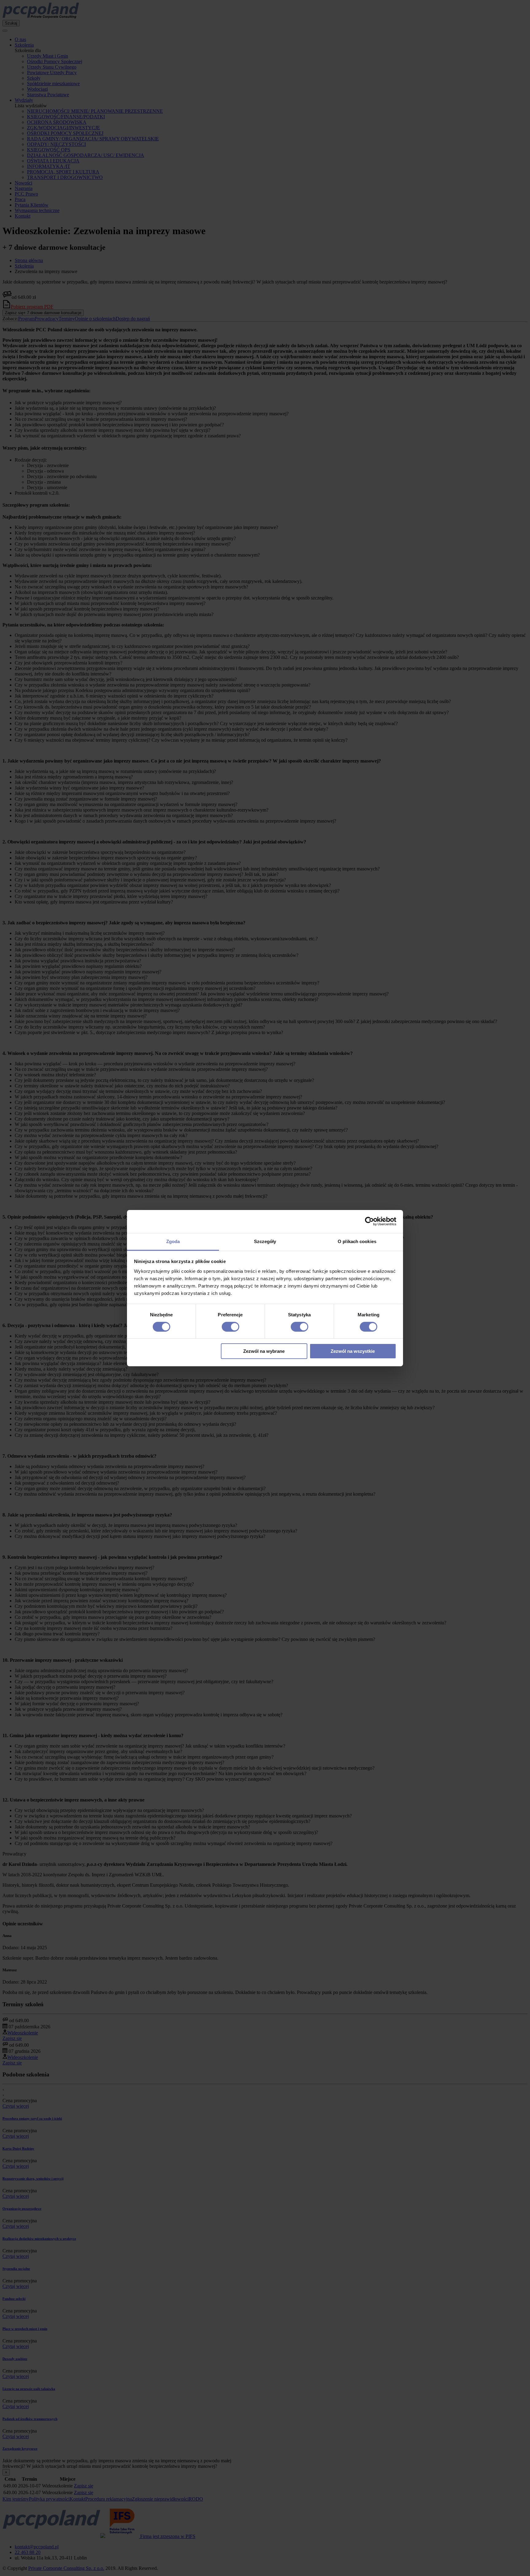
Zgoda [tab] (173, 1241)
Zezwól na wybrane (264, 1351)
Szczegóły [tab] (265, 1241)
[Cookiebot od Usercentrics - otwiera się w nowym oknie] (369, 1221)
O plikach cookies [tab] (357, 1241)
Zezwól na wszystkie (353, 1351)
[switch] (230, 1327)
